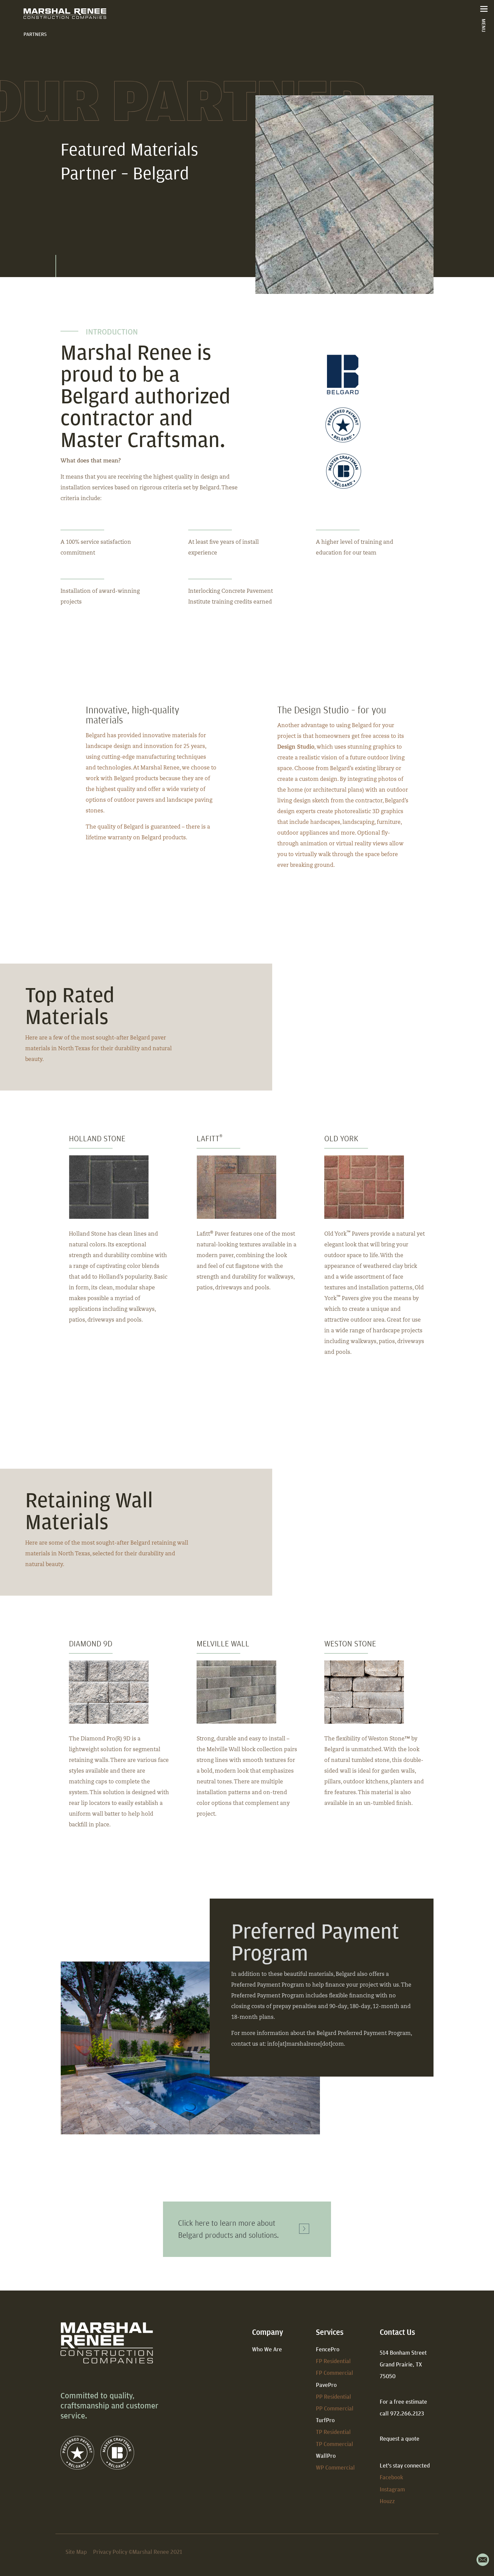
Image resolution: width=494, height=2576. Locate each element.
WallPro (326, 2456)
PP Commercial (335, 2408)
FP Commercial (335, 2373)
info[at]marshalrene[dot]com (305, 2044)
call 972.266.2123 (402, 2413)
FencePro (328, 2349)
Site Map (76, 2552)
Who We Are (267, 2349)
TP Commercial (335, 2444)
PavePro (326, 2385)
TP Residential (333, 2432)
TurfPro (325, 2420)
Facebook (392, 2477)
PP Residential (334, 2396)
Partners (35, 34)
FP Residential (333, 2361)
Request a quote (400, 2438)
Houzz (387, 2501)
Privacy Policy (110, 2552)
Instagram (392, 2489)
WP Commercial (335, 2467)
